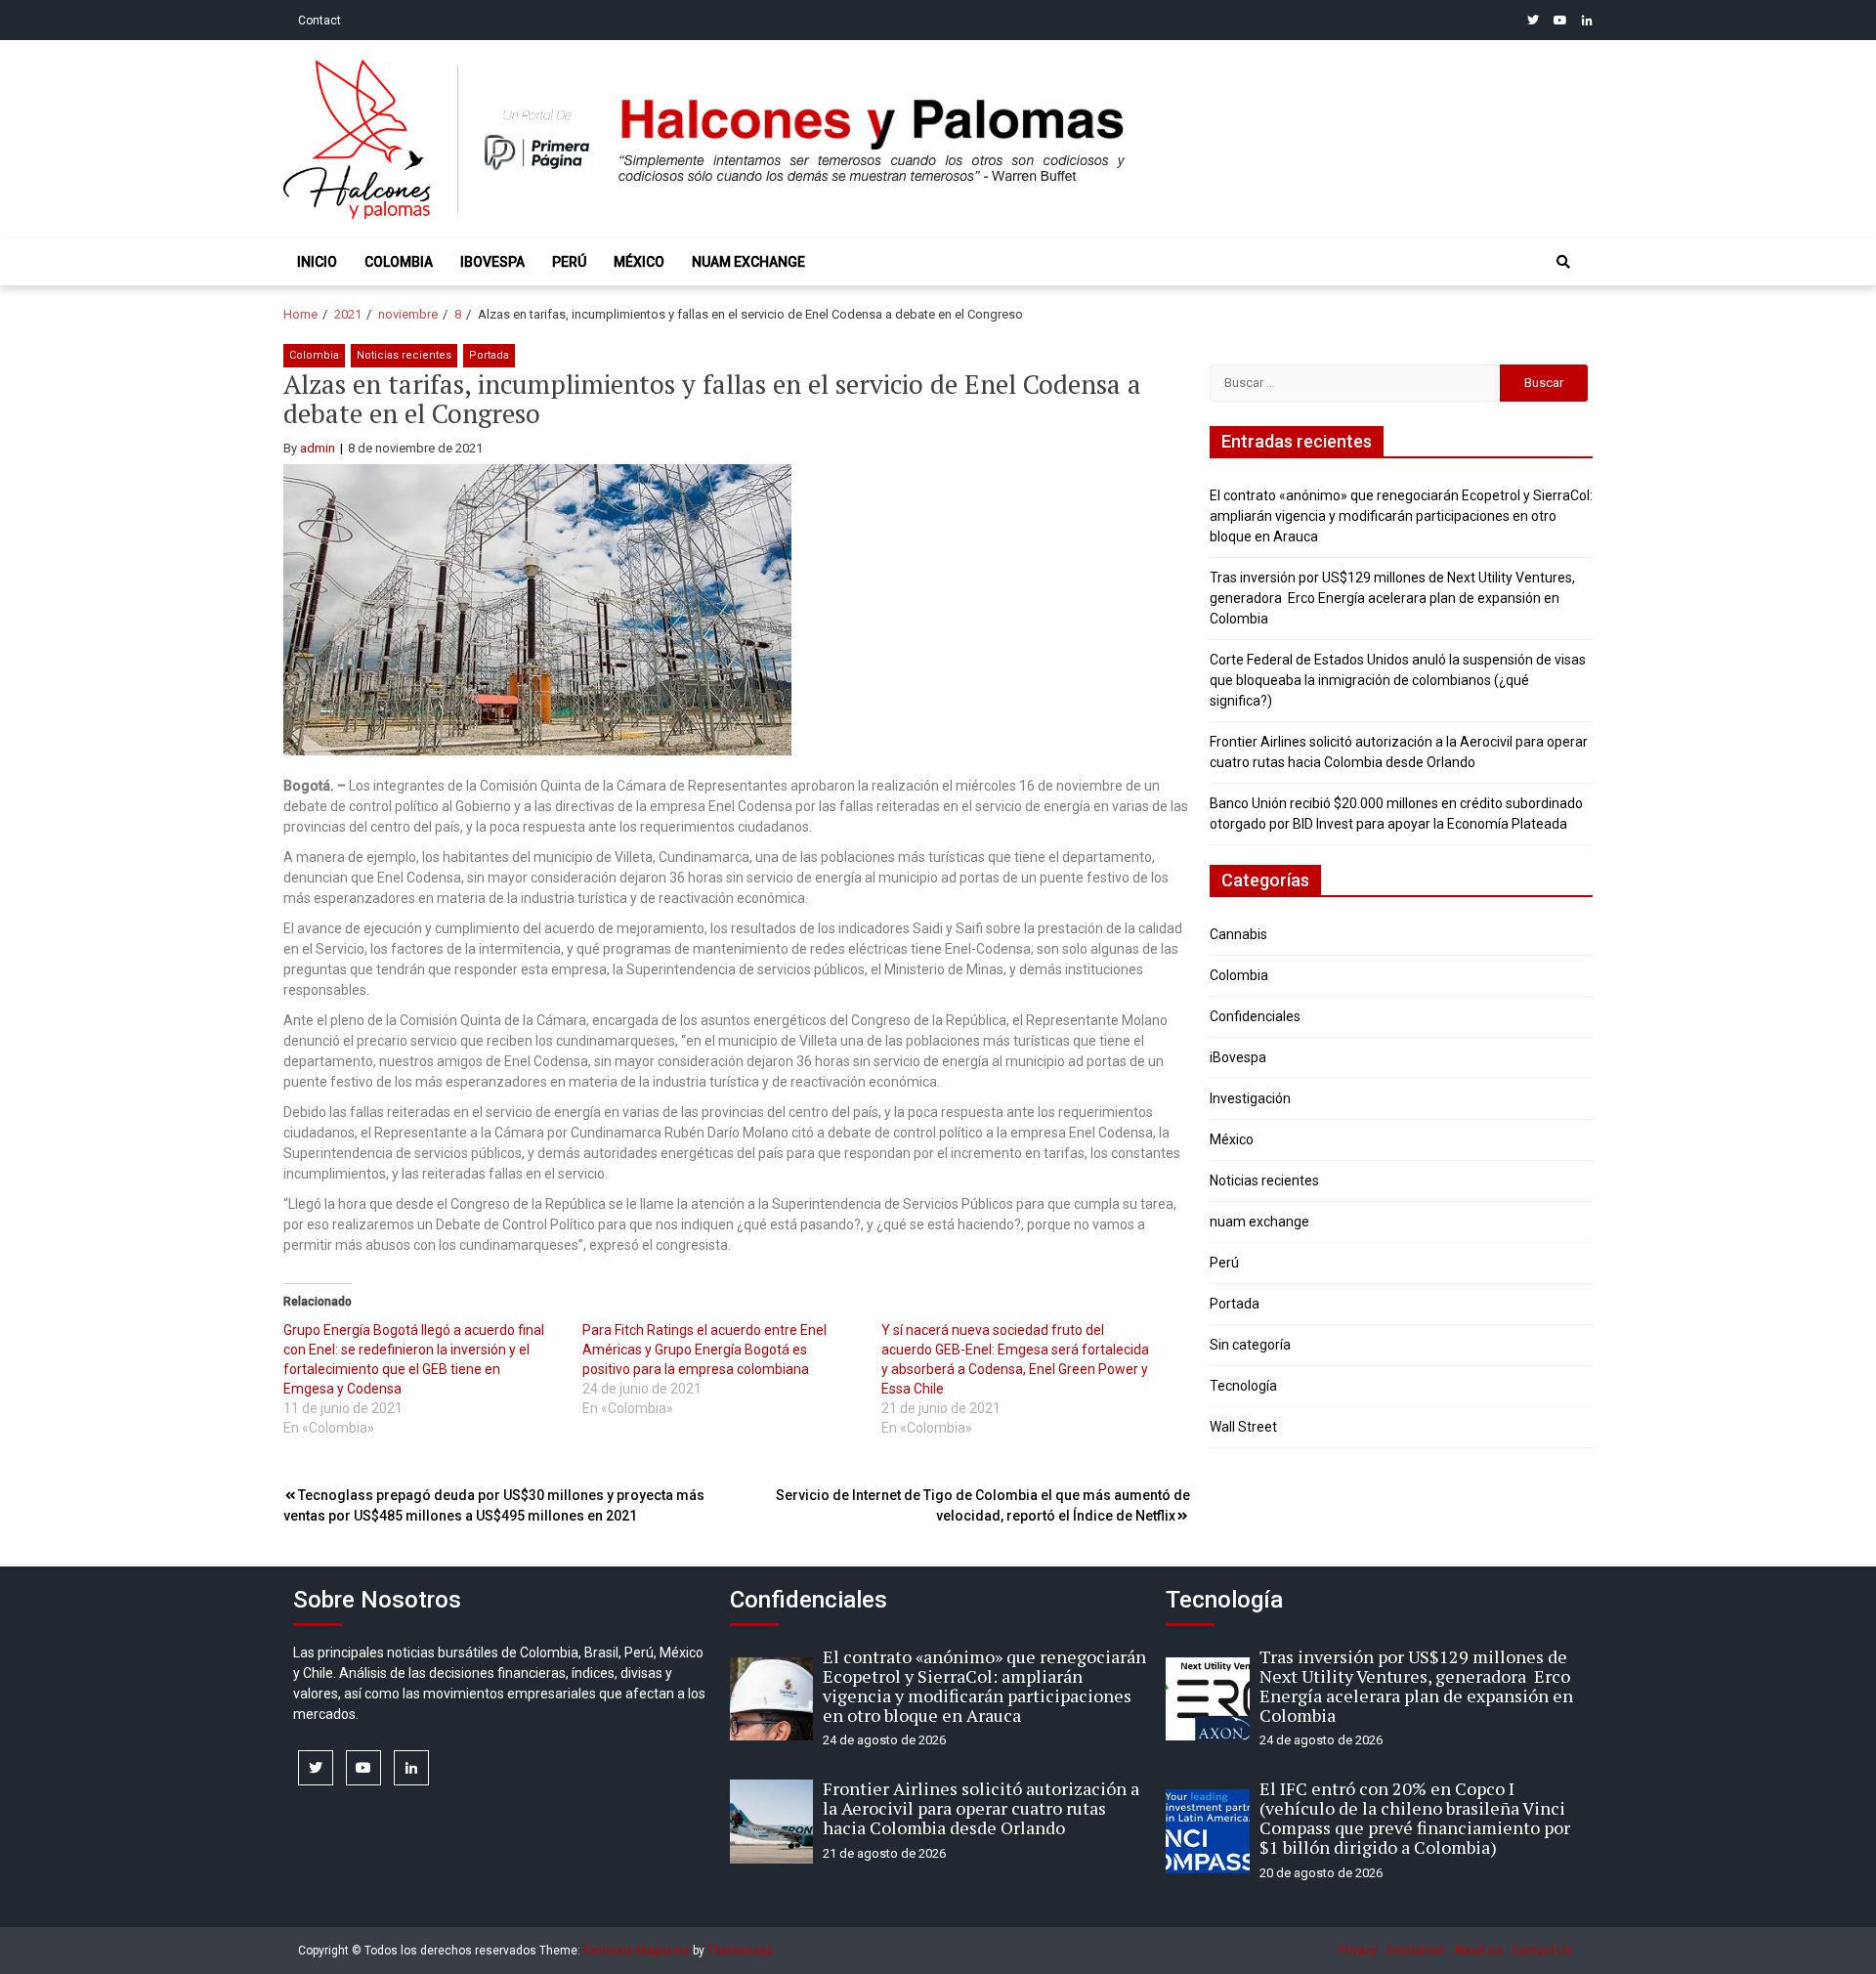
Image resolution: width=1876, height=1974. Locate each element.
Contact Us (1542, 1951)
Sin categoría (1250, 1345)
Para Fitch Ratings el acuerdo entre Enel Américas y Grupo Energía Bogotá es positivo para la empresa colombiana (704, 1350)
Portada (489, 355)
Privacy (1358, 1951)
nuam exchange (748, 262)
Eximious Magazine (637, 1951)
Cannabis (1238, 934)
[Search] (1563, 262)
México (639, 262)
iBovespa (492, 262)
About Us (1478, 1951)
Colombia (399, 262)
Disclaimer (1416, 1951)
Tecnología (1243, 1386)
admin (318, 448)
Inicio (317, 262)
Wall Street (1243, 1427)
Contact (320, 21)
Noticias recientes (404, 355)
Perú (569, 262)
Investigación (1250, 1098)
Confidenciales (1255, 1016)
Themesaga (740, 1951)
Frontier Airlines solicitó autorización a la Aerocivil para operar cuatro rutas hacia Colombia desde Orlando (981, 1808)
